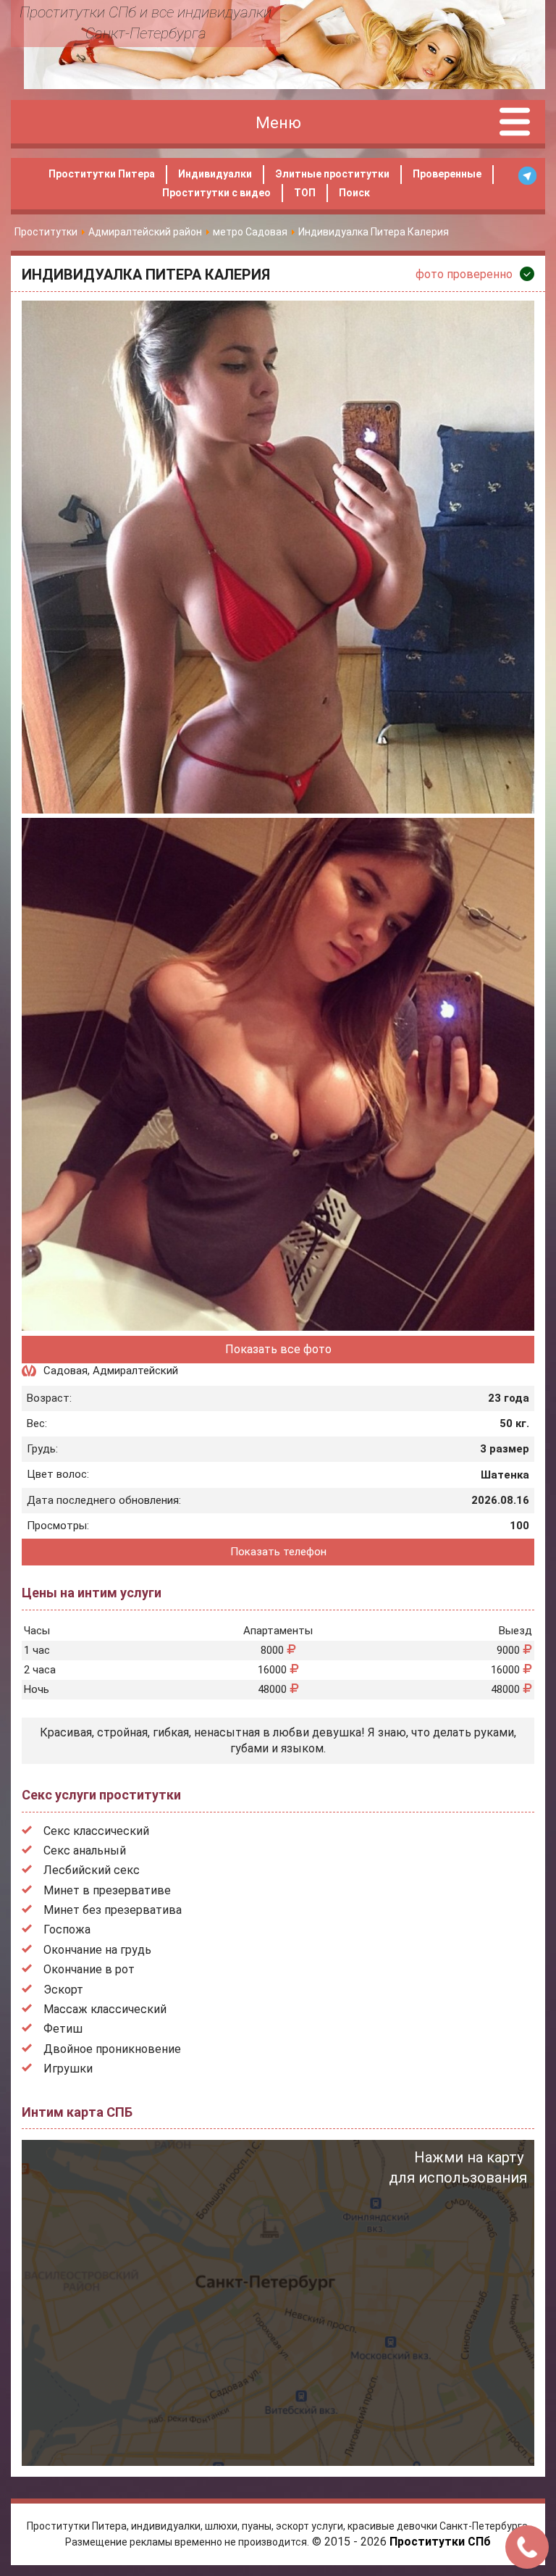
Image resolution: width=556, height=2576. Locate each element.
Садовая (66, 1371)
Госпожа (67, 1929)
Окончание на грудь (97, 1950)
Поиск (354, 193)
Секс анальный (85, 1851)
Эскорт (63, 1990)
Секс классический (96, 1831)
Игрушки (68, 2069)
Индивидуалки (215, 174)
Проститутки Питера (102, 174)
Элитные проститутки (332, 174)
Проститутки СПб (440, 2542)
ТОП (305, 193)
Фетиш (63, 2029)
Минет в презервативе (107, 1890)
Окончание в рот (89, 1969)
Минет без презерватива (113, 1910)
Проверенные (447, 174)
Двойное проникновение (112, 2049)
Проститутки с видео (216, 193)
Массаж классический (105, 2009)
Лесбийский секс (92, 1870)
